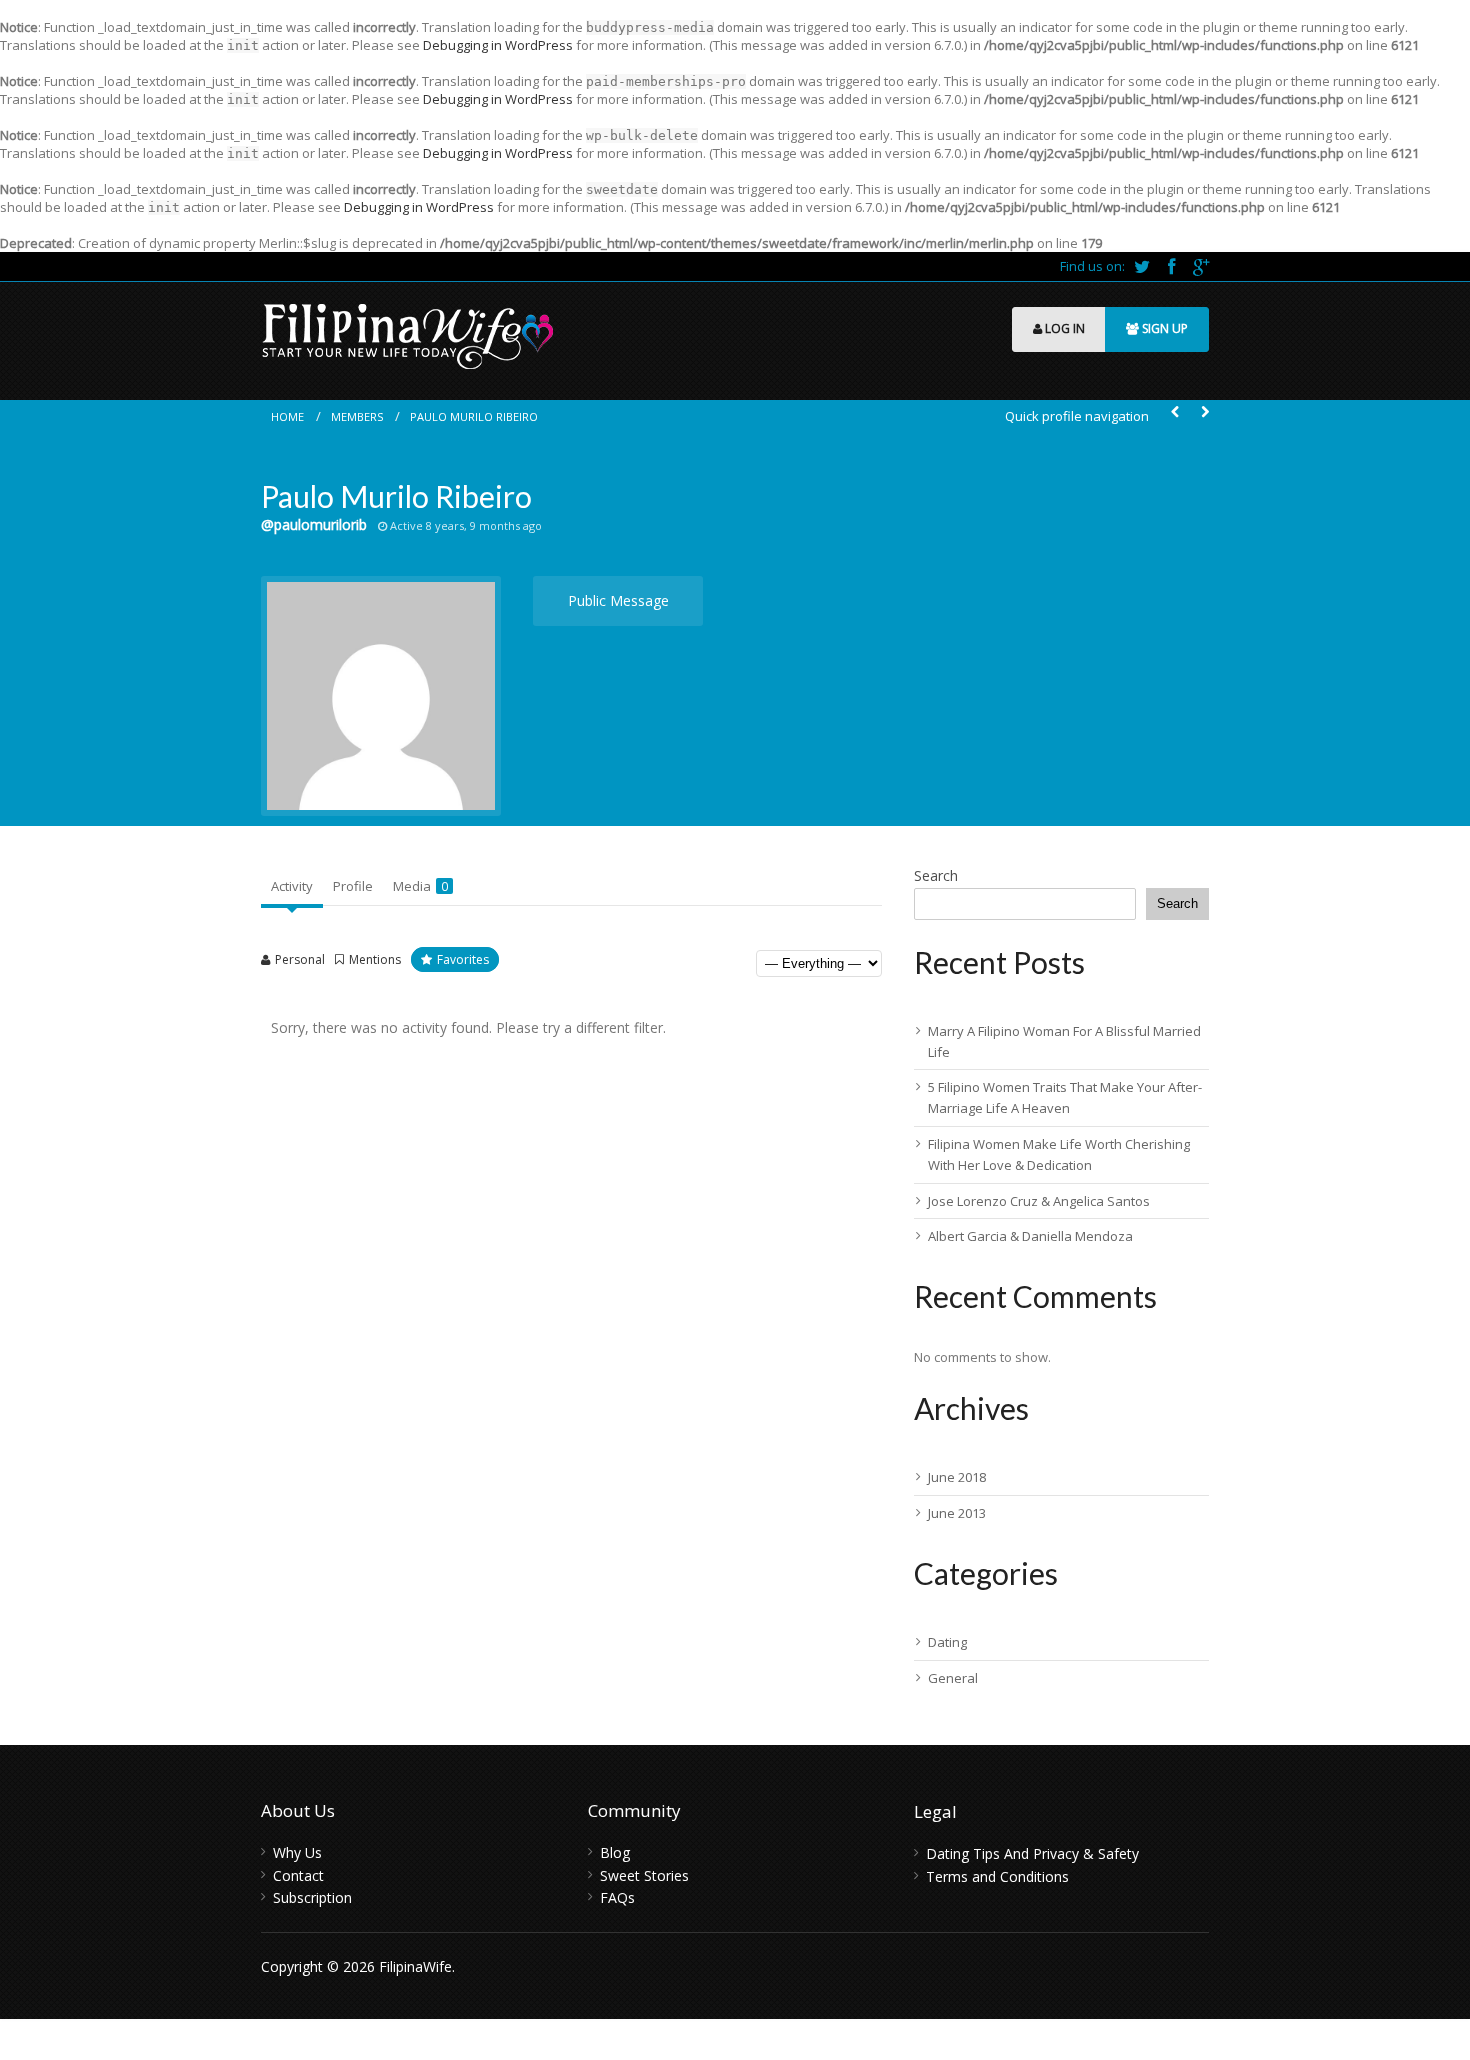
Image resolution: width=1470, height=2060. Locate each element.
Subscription (312, 1897)
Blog (615, 1852)
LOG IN (1063, 328)
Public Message (618, 600)
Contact (298, 1875)
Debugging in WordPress (498, 45)
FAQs (617, 1897)
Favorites (463, 959)
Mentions (375, 959)
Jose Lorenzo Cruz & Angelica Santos (1039, 1201)
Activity (292, 886)
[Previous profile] (1175, 412)
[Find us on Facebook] (1173, 266)
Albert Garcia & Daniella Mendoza (1030, 1236)
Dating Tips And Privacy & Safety (1032, 1853)
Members (357, 416)
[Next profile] (1205, 412)
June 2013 (957, 1513)
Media (420, 886)
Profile (353, 886)
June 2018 (957, 1477)
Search (936, 875)
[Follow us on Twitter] (1143, 266)
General (953, 1678)
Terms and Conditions (997, 1876)
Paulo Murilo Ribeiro (474, 416)
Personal (300, 959)
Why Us (297, 1852)
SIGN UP (1163, 328)
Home (287, 416)
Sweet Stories (644, 1875)
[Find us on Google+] (1201, 266)
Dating (947, 1642)
